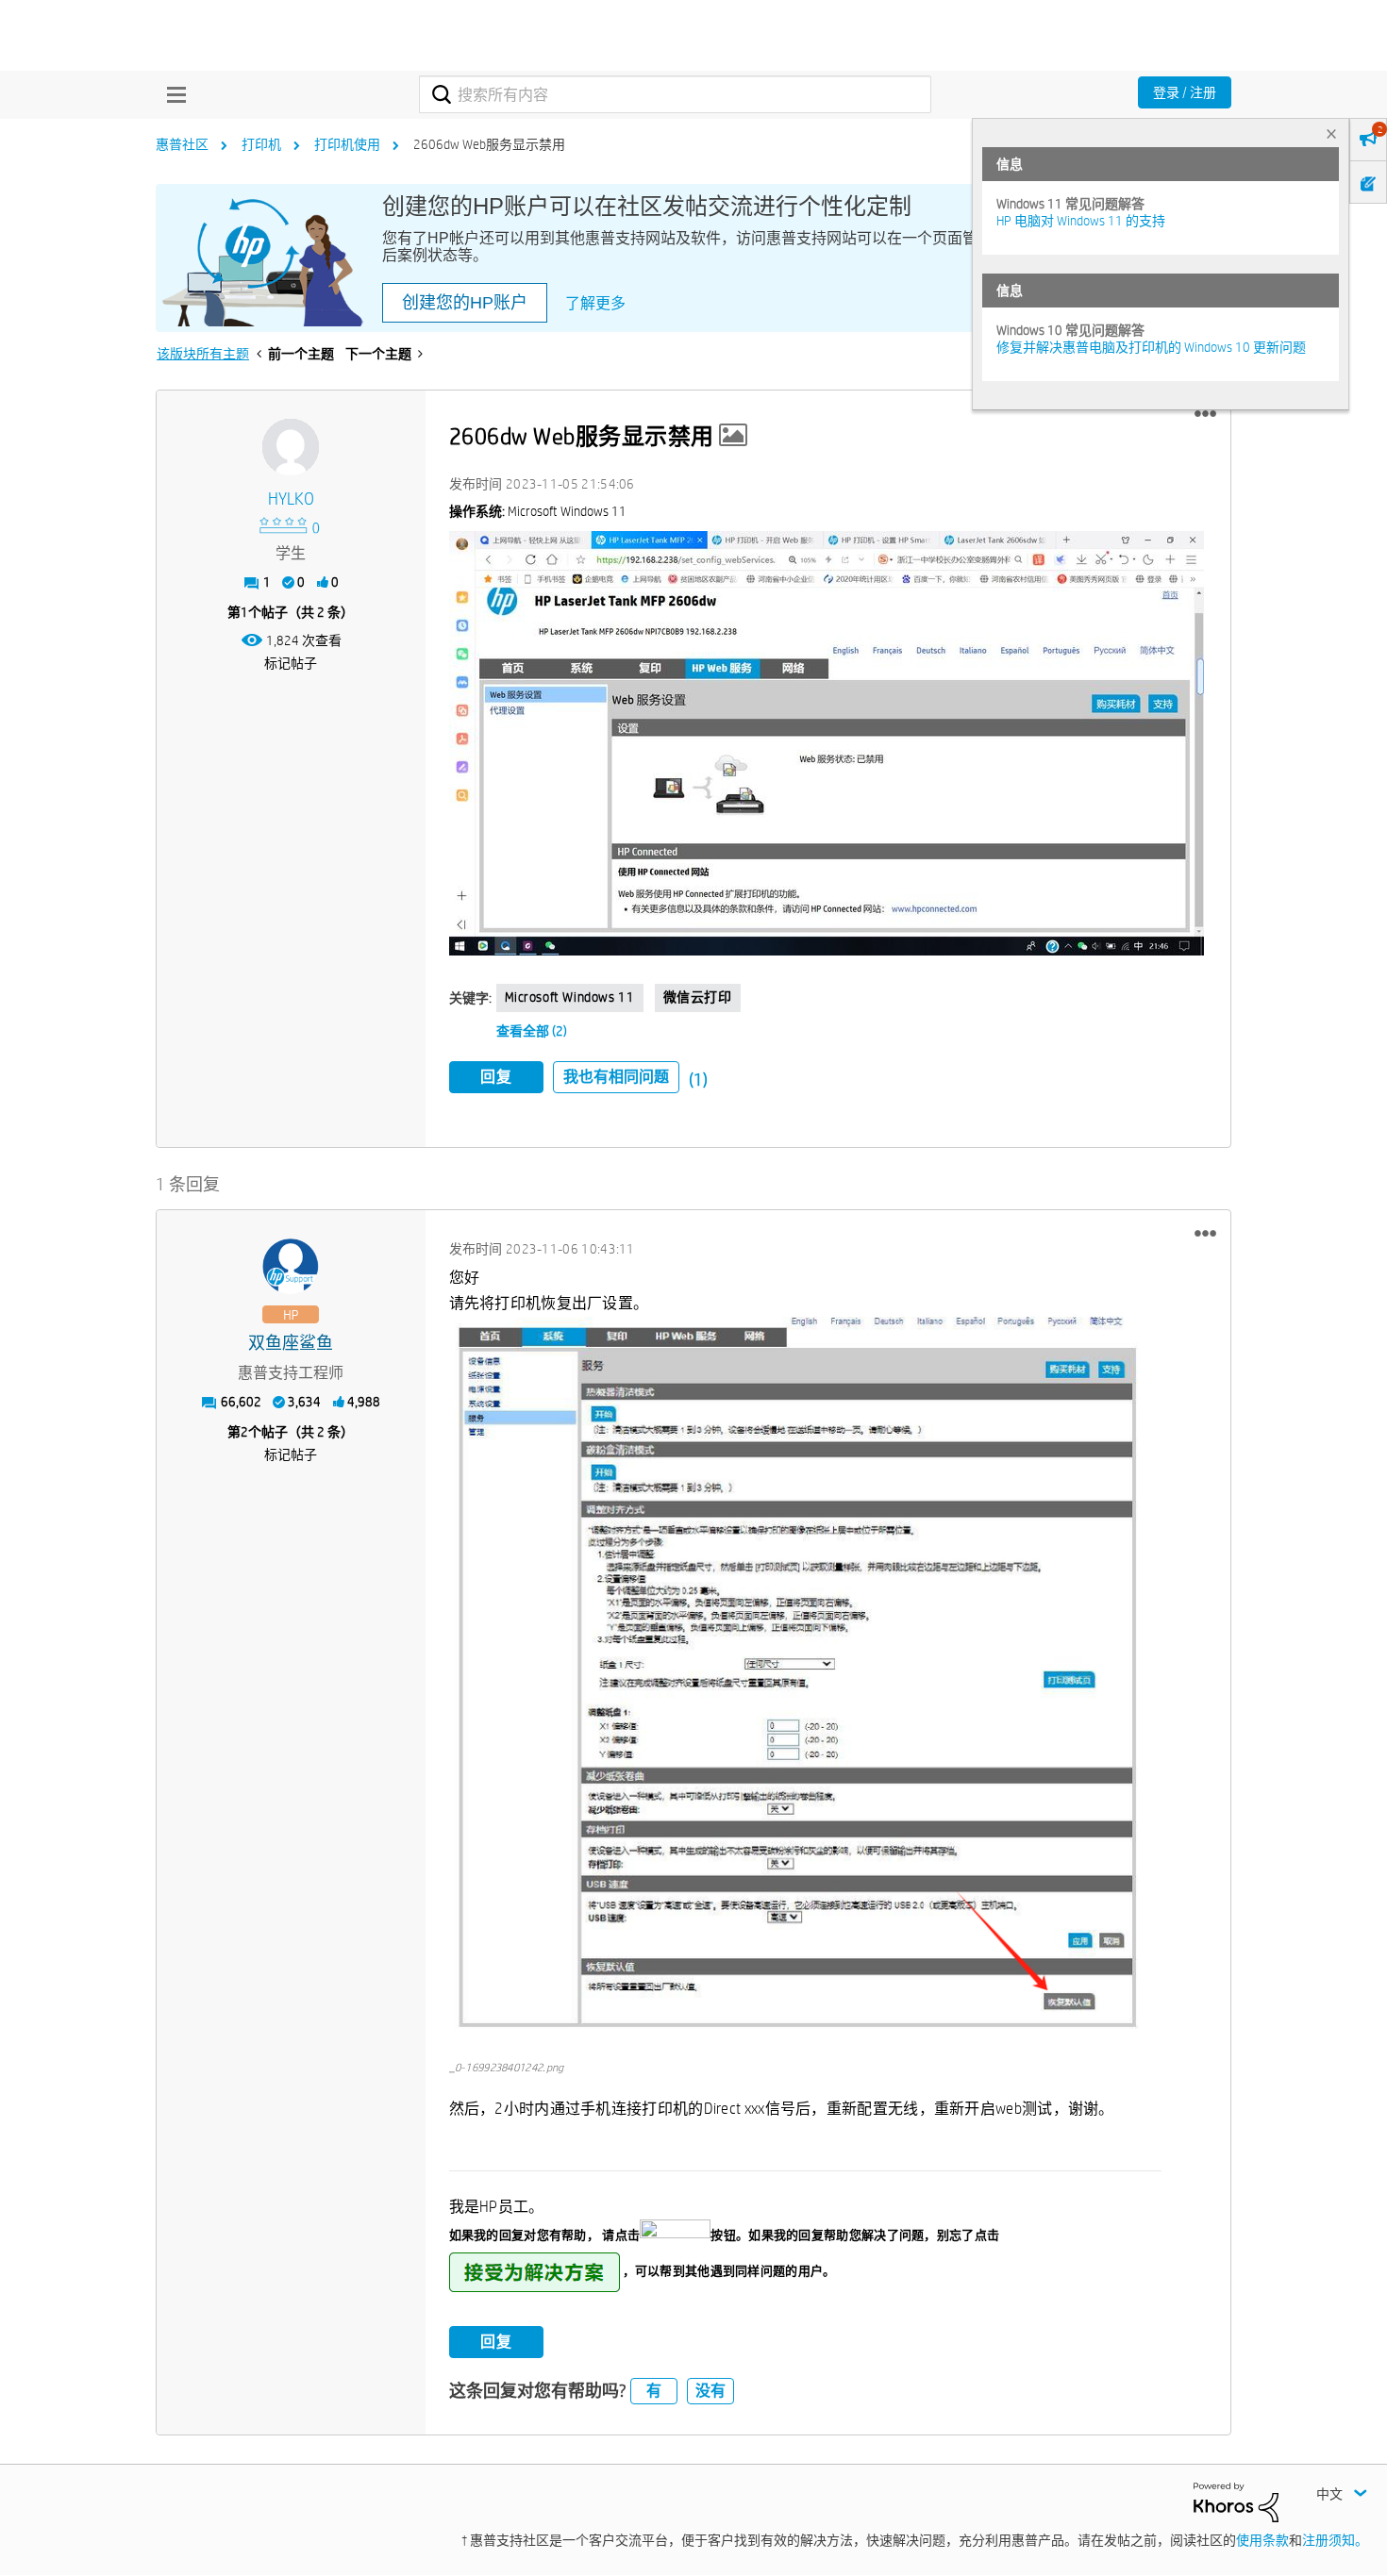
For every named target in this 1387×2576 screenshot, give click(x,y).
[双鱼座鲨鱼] (291, 1267)
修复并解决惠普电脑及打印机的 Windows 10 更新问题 (1151, 347)
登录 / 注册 (1185, 92)
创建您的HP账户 (465, 303)
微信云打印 (698, 997)
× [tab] (1331, 133)
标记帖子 (291, 663)
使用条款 (1262, 2540)
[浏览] (172, 94)
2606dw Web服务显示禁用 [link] (489, 144)
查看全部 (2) (532, 1031)
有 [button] (654, 2391)
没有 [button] (710, 2391)
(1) (698, 1080)
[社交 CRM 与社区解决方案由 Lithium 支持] (1236, 2501)
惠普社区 (182, 144)
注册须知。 (1335, 2540)
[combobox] (675, 94)
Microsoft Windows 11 (570, 997)
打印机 (261, 144)
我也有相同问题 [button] (616, 1077)
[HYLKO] (291, 447)
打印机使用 (347, 144)
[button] (1205, 414)
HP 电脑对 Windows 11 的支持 (1081, 221)
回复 (496, 1077)
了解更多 (595, 303)
